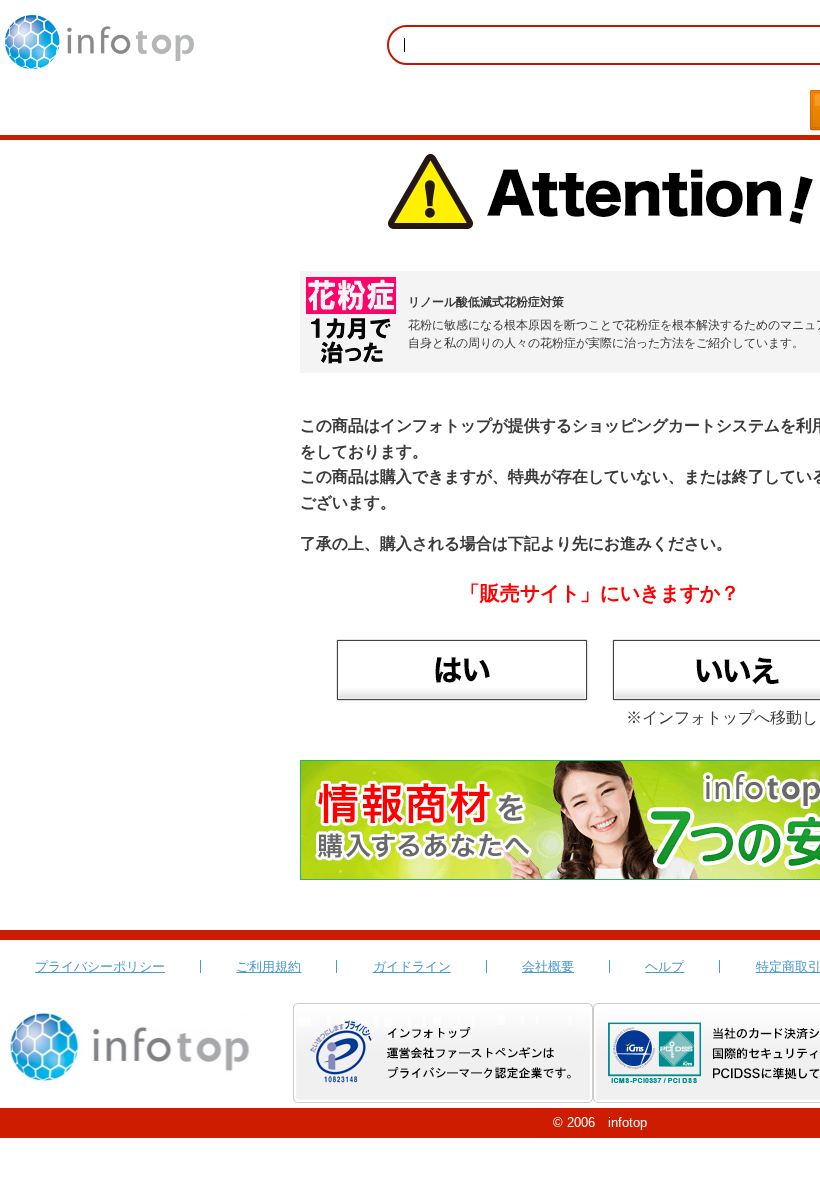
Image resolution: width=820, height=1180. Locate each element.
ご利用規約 (268, 966)
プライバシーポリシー (100, 966)
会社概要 (548, 966)
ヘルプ (664, 966)
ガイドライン (412, 966)
